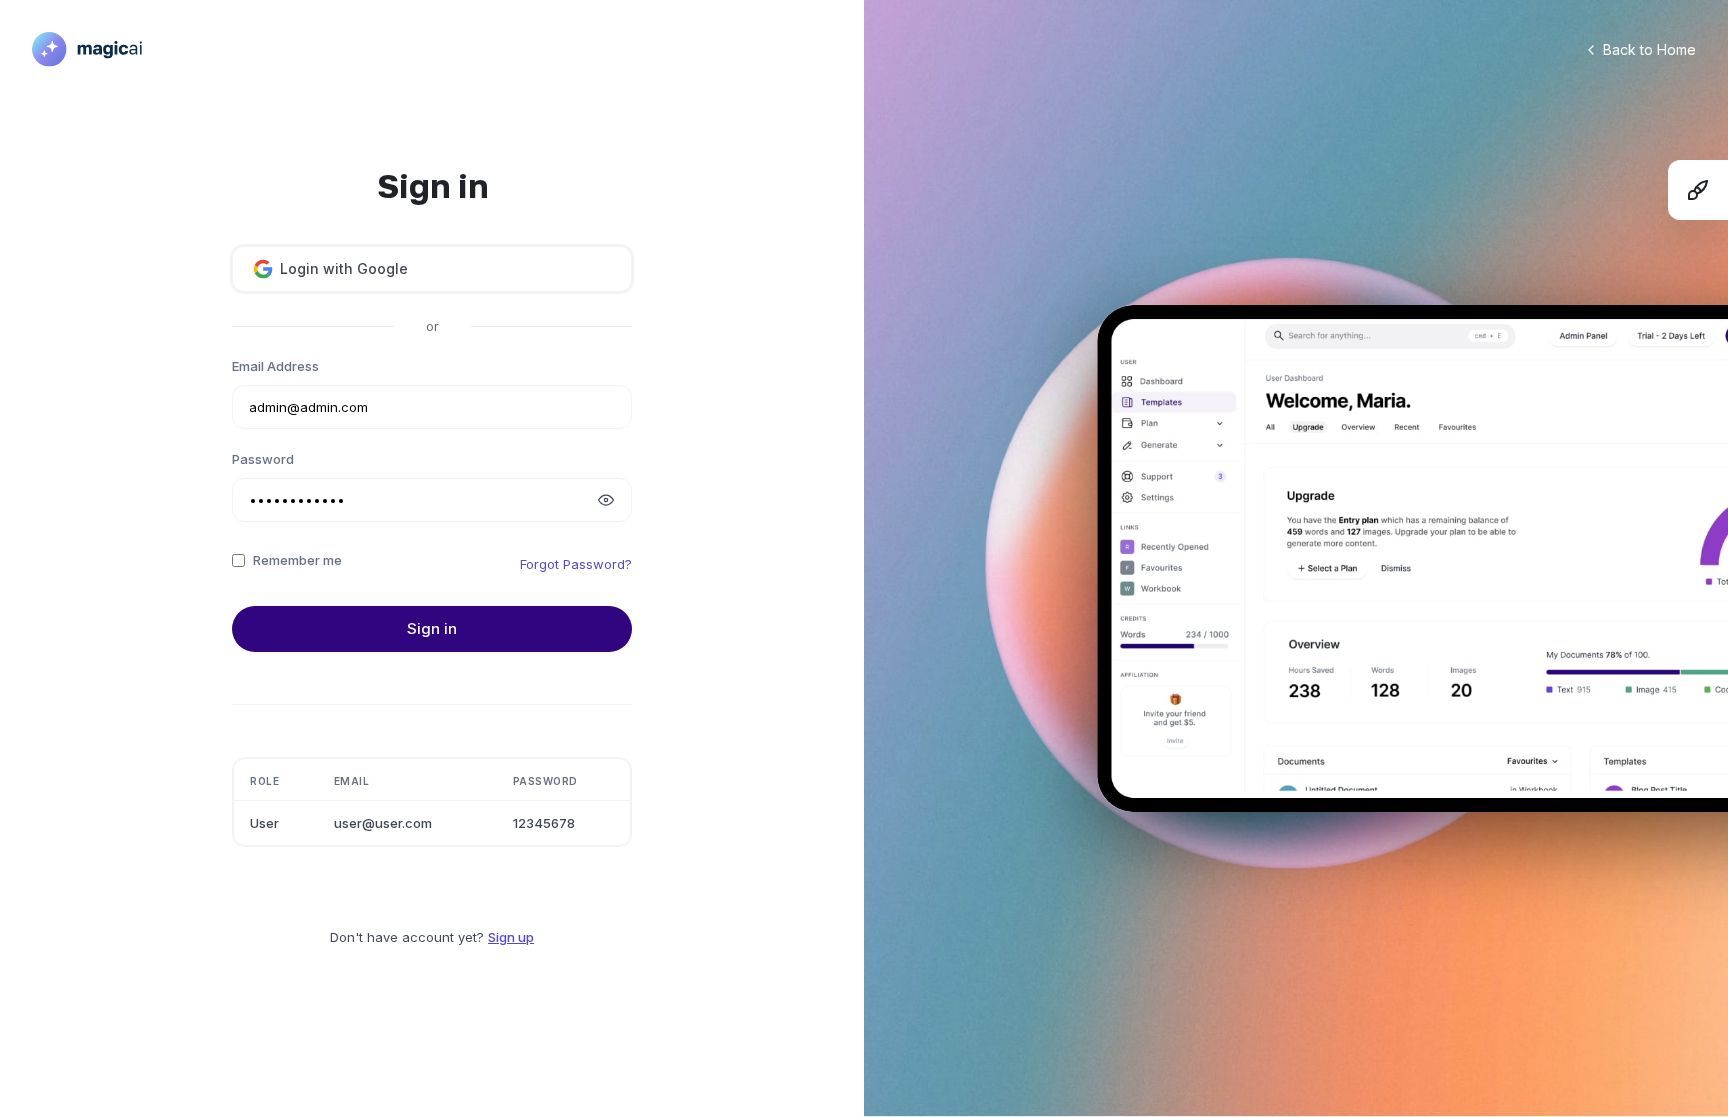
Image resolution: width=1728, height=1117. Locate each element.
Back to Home (1649, 49)
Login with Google (344, 268)
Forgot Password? (576, 564)
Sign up (511, 937)
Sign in (432, 628)
